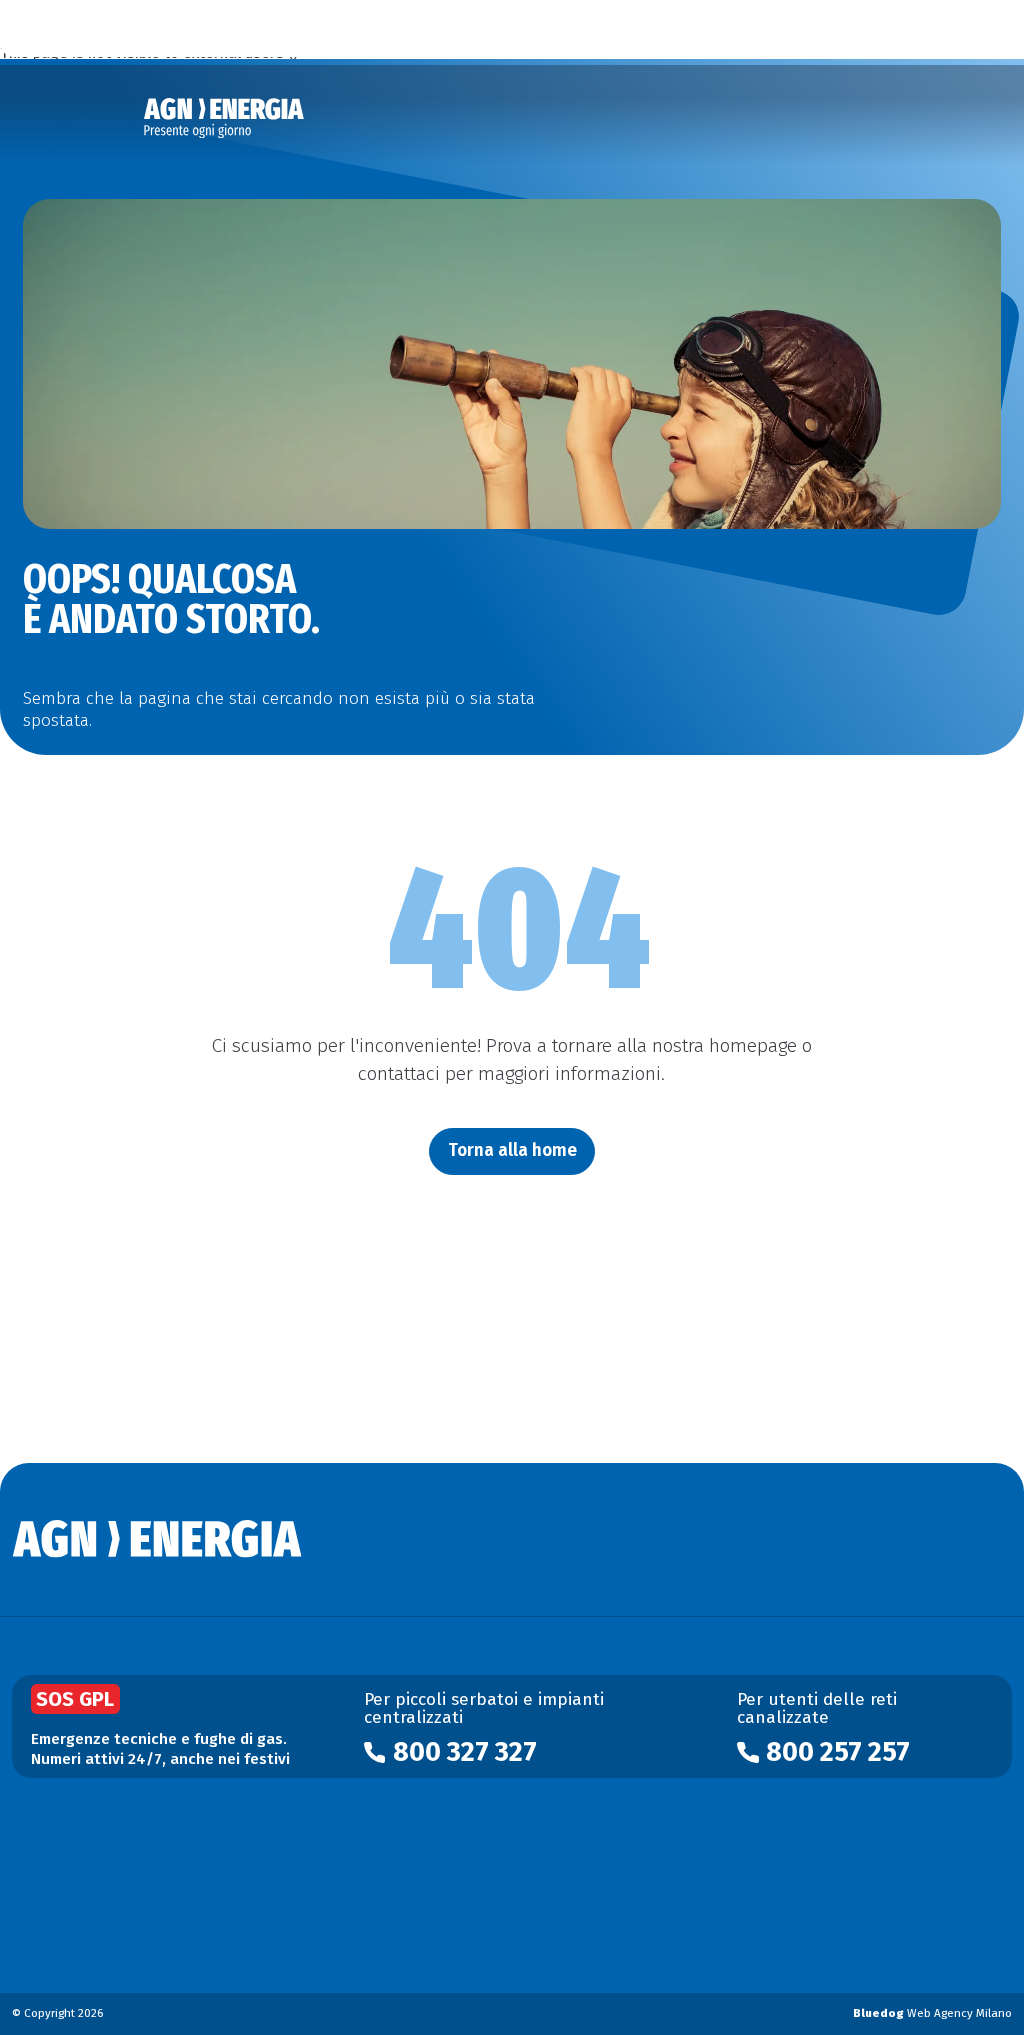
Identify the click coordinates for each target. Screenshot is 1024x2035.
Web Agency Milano (932, 2013)
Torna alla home (512, 1150)
